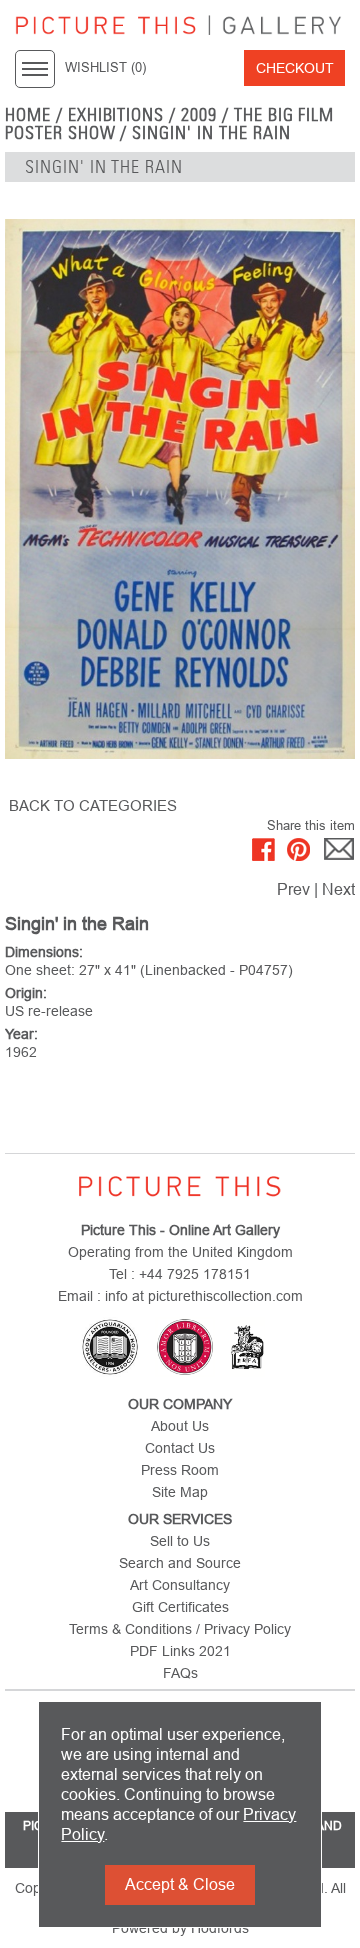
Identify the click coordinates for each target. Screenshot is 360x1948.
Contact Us (180, 1448)
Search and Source (180, 1563)
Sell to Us (180, 1541)
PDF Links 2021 (180, 1651)
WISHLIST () (105, 68)
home (28, 115)
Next (338, 889)
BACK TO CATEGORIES (93, 805)
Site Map (180, 1492)
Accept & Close (180, 1884)
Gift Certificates (180, 1607)
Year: (21, 1034)
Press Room (180, 1470)
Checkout (295, 68)
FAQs (180, 1673)
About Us (180, 1426)
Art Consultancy (180, 1585)
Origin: (26, 993)
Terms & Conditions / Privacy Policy (180, 1629)
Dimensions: (44, 952)
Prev (293, 889)
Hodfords (220, 1928)
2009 (199, 115)
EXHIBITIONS (116, 115)
